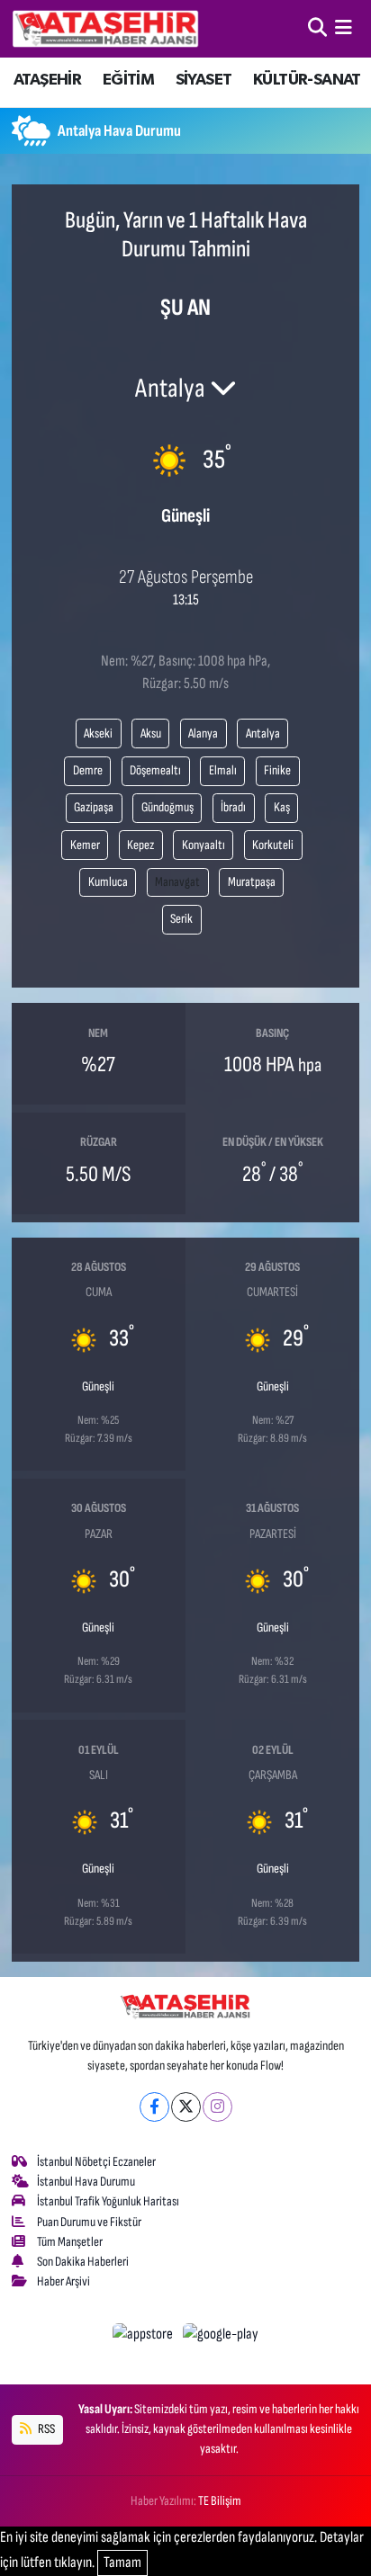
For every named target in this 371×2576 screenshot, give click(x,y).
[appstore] (145, 2338)
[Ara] (317, 28)
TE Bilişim (220, 2501)
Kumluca (108, 882)
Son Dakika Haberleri (83, 2262)
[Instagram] (217, 2107)
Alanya (203, 733)
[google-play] (221, 2338)
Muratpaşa (252, 882)
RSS (45, 2429)
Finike (277, 770)
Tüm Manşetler (70, 2242)
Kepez (140, 845)
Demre (88, 770)
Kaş (282, 807)
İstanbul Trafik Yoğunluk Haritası (108, 2201)
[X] (186, 2107)
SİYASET (204, 80)
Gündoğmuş (167, 807)
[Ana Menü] (344, 28)
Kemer (85, 845)
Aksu (151, 733)
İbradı (233, 807)
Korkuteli (273, 845)
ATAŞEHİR (47, 80)
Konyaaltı (204, 845)
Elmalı (223, 770)
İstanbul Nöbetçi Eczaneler (96, 2162)
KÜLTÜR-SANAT (307, 80)
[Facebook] (154, 2107)
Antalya (263, 733)
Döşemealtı (155, 770)
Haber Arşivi (63, 2281)
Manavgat (177, 882)
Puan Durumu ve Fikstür (89, 2222)
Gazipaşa (94, 807)
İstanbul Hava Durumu (86, 2182)
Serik (181, 919)
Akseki (98, 733)
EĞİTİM (128, 80)
